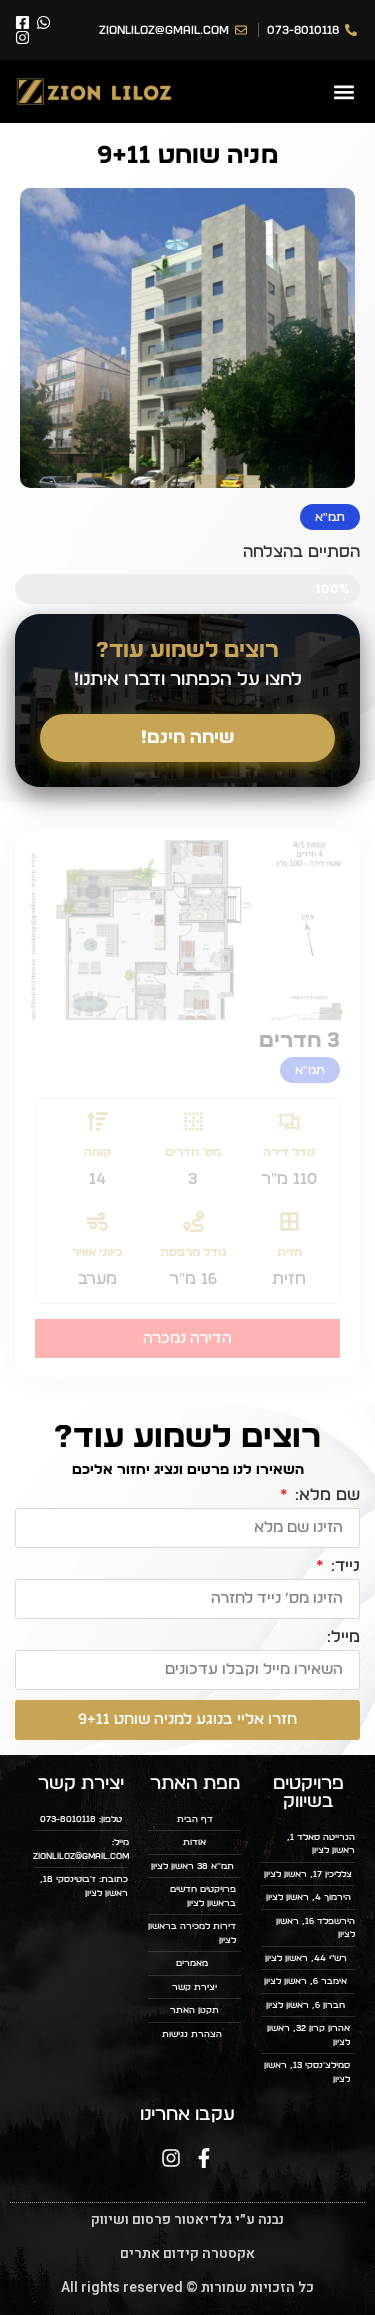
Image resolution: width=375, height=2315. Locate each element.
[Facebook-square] (22, 22)
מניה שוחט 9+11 (187, 155)
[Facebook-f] (204, 2158)
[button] (343, 91)
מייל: (343, 1637)
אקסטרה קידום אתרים (187, 2253)
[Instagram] (22, 37)
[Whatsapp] (43, 22)
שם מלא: (325, 1495)
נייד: (343, 1566)
